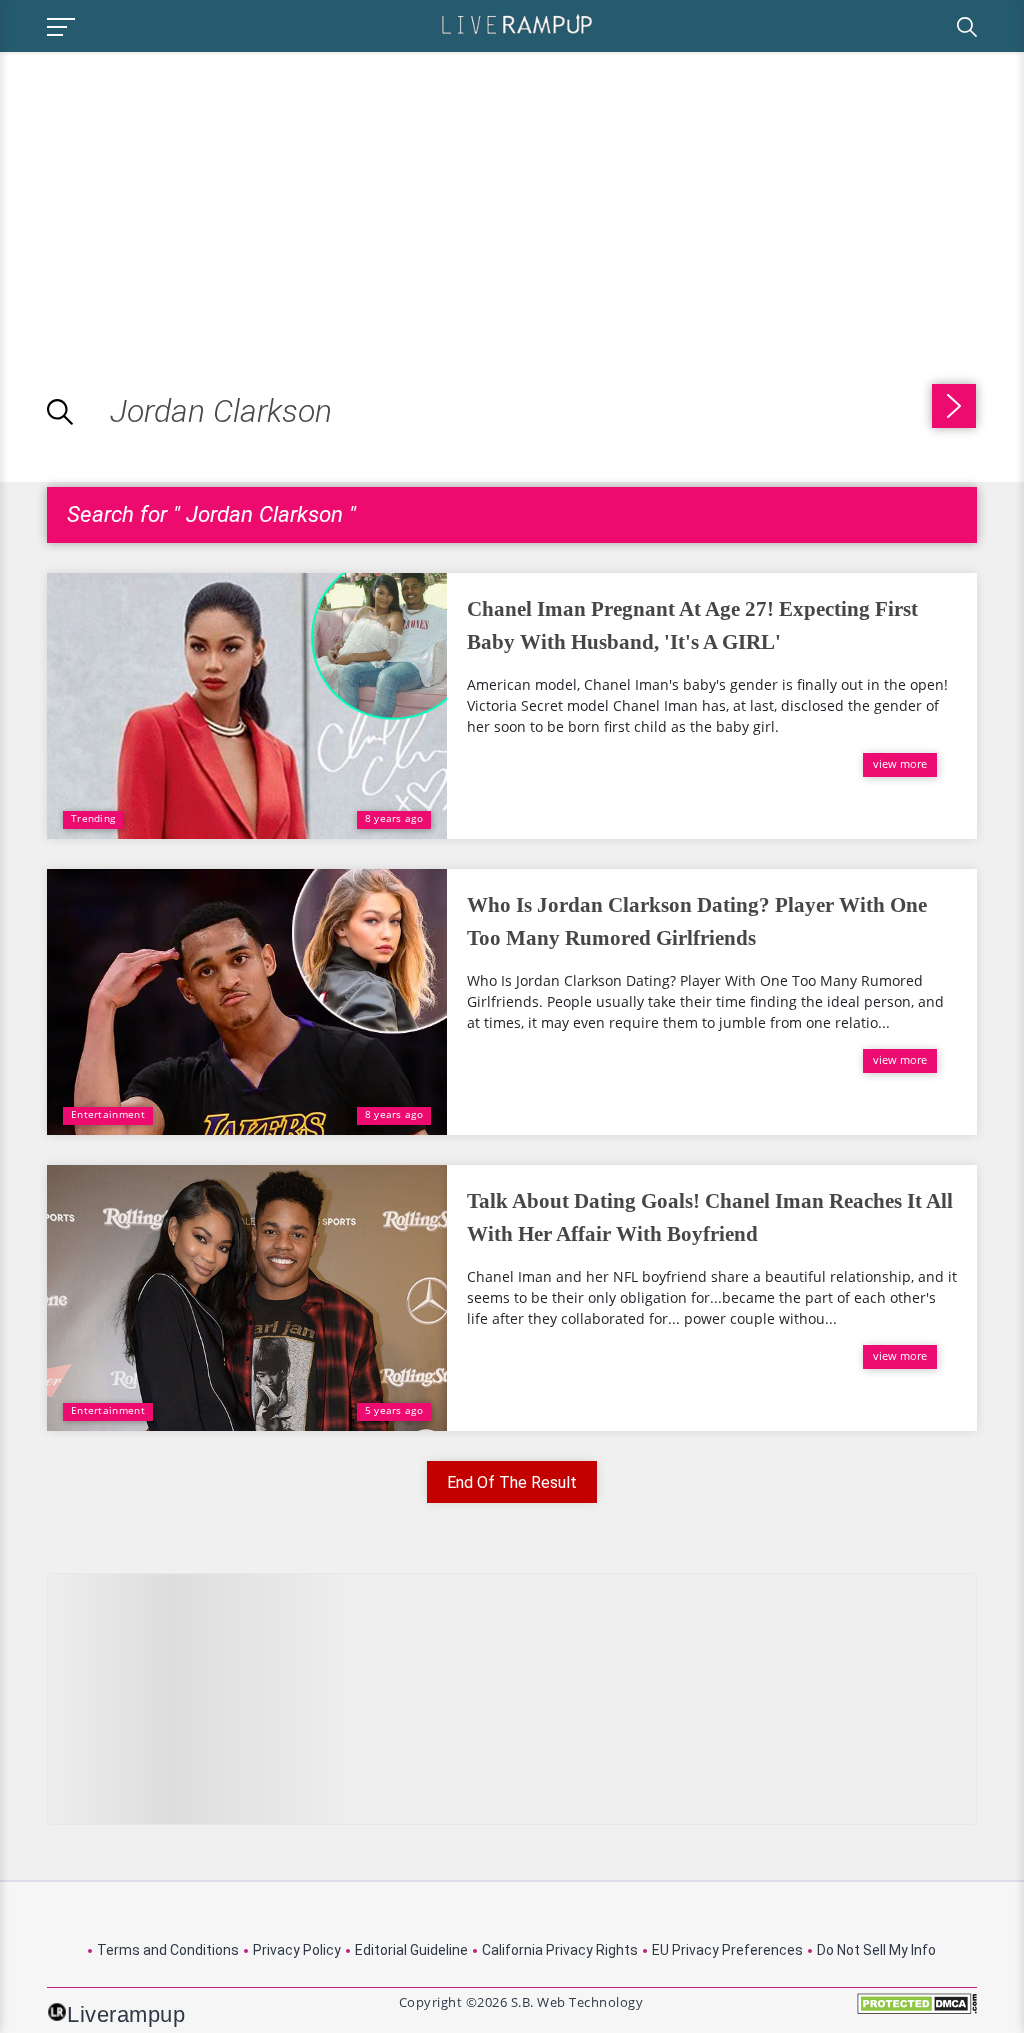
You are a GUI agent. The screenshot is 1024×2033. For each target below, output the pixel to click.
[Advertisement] (168, 192)
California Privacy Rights (560, 1950)
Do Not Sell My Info (876, 1950)
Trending (93, 818)
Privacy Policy (297, 1950)
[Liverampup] (517, 23)
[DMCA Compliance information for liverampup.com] (917, 2010)
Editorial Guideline (411, 1950)
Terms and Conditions (168, 1950)
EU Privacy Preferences (727, 1950)
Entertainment (108, 1114)
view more (900, 763)
